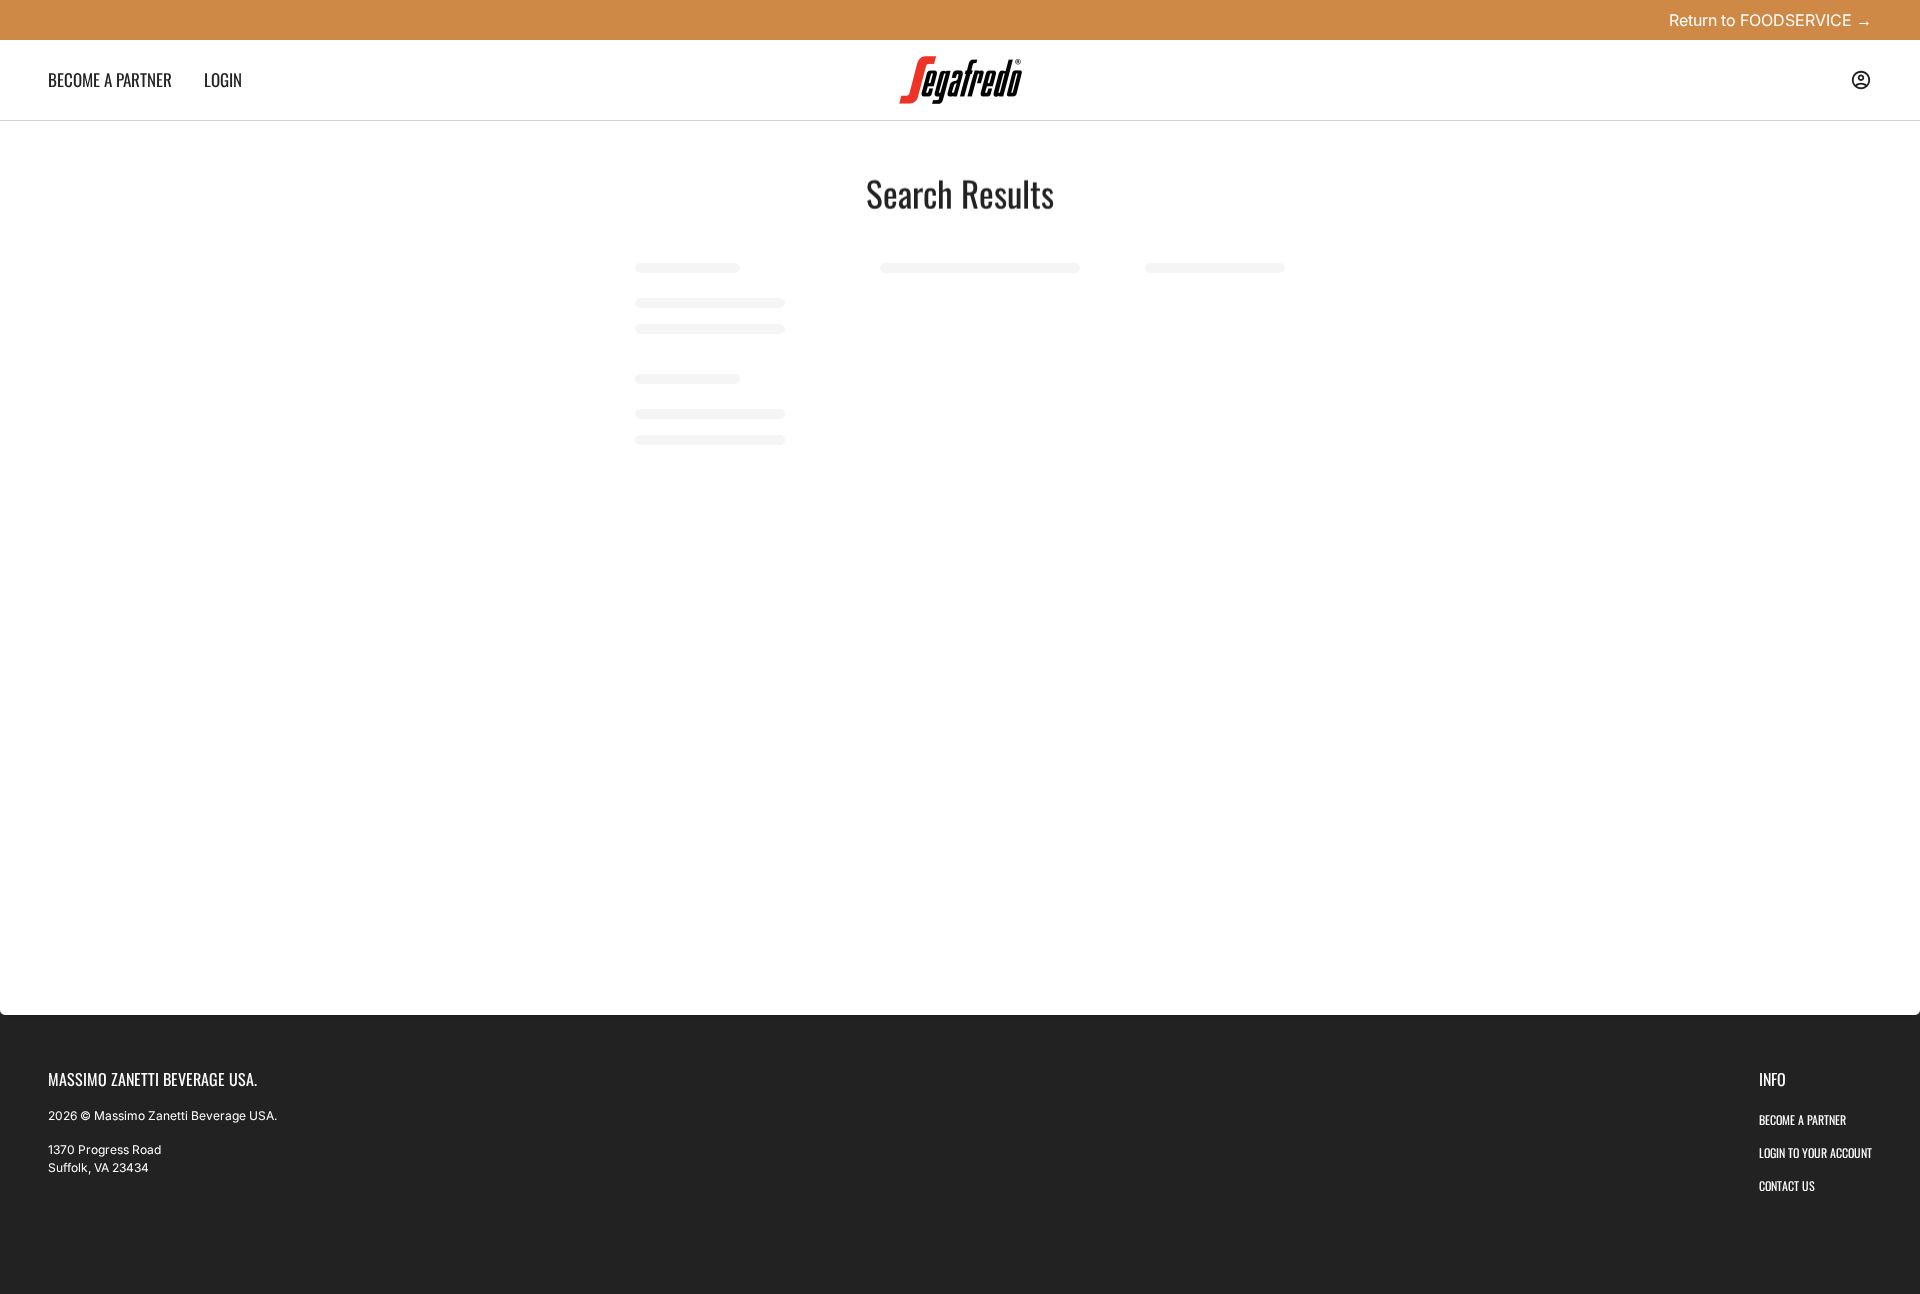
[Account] (1861, 80)
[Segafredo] (960, 80)
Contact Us (1787, 1185)
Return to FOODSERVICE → (1770, 20)
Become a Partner (1802, 1119)
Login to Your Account (1815, 1152)
